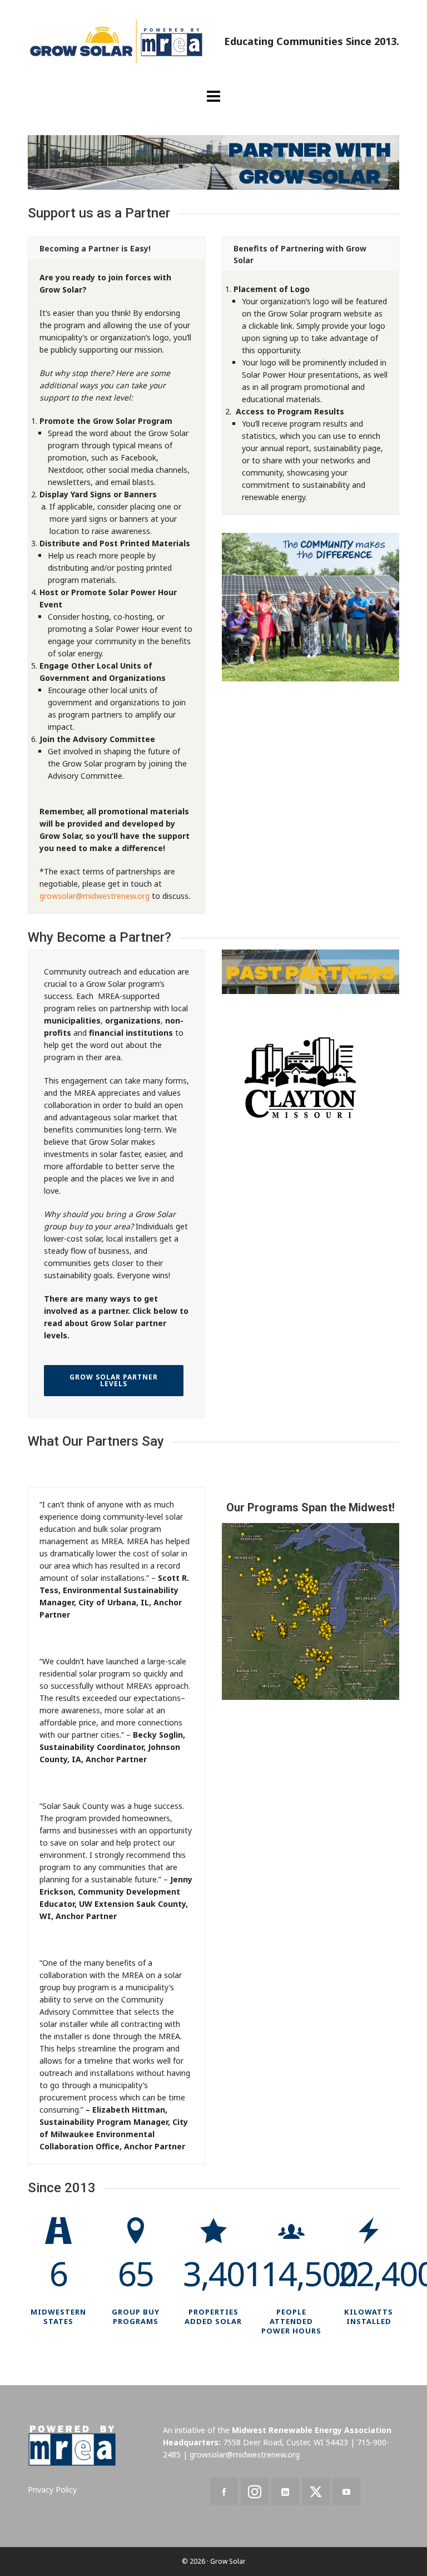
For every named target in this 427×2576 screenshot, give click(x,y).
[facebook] (224, 2491)
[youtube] (346, 2491)
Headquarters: (192, 2442)
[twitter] (316, 2491)
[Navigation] (213, 96)
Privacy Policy (52, 2490)
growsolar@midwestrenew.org (95, 896)
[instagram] (255, 2491)
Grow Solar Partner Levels (114, 1380)
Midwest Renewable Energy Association (312, 2430)
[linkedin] (285, 2491)
